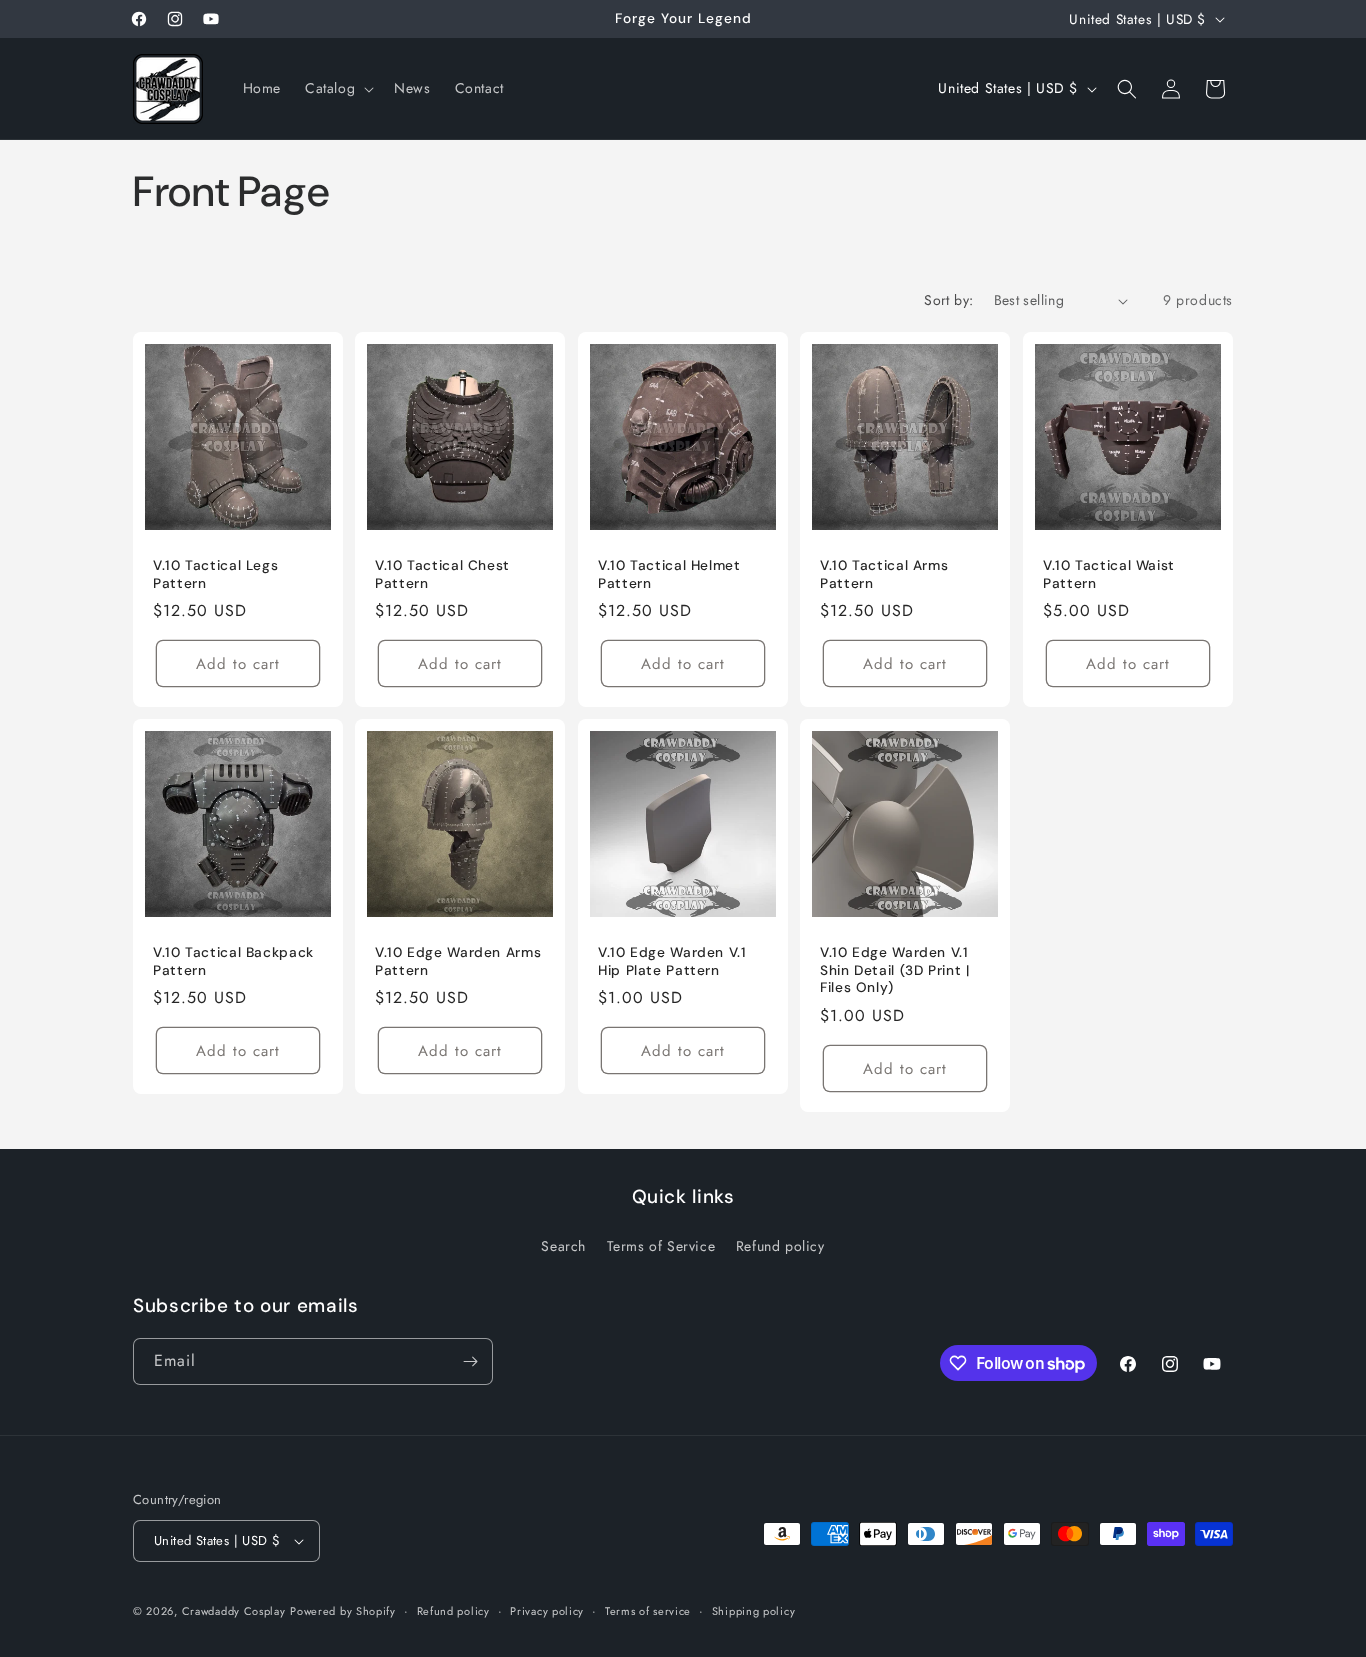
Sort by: (948, 300)
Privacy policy (547, 1611)
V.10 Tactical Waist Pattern (1109, 574)
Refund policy (780, 1246)
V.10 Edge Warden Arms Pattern (458, 962)
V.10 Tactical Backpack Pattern (233, 962)
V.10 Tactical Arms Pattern (884, 574)
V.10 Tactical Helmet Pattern (669, 574)
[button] (337, 88)
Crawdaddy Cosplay (234, 1611)
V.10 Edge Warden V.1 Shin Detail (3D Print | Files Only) (895, 971)
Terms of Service (661, 1246)
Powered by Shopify (343, 1611)
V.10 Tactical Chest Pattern (442, 574)
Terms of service (648, 1611)
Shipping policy (754, 1611)
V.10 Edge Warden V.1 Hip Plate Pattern (672, 962)
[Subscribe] (470, 1361)
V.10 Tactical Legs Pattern (215, 574)
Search (563, 1246)
